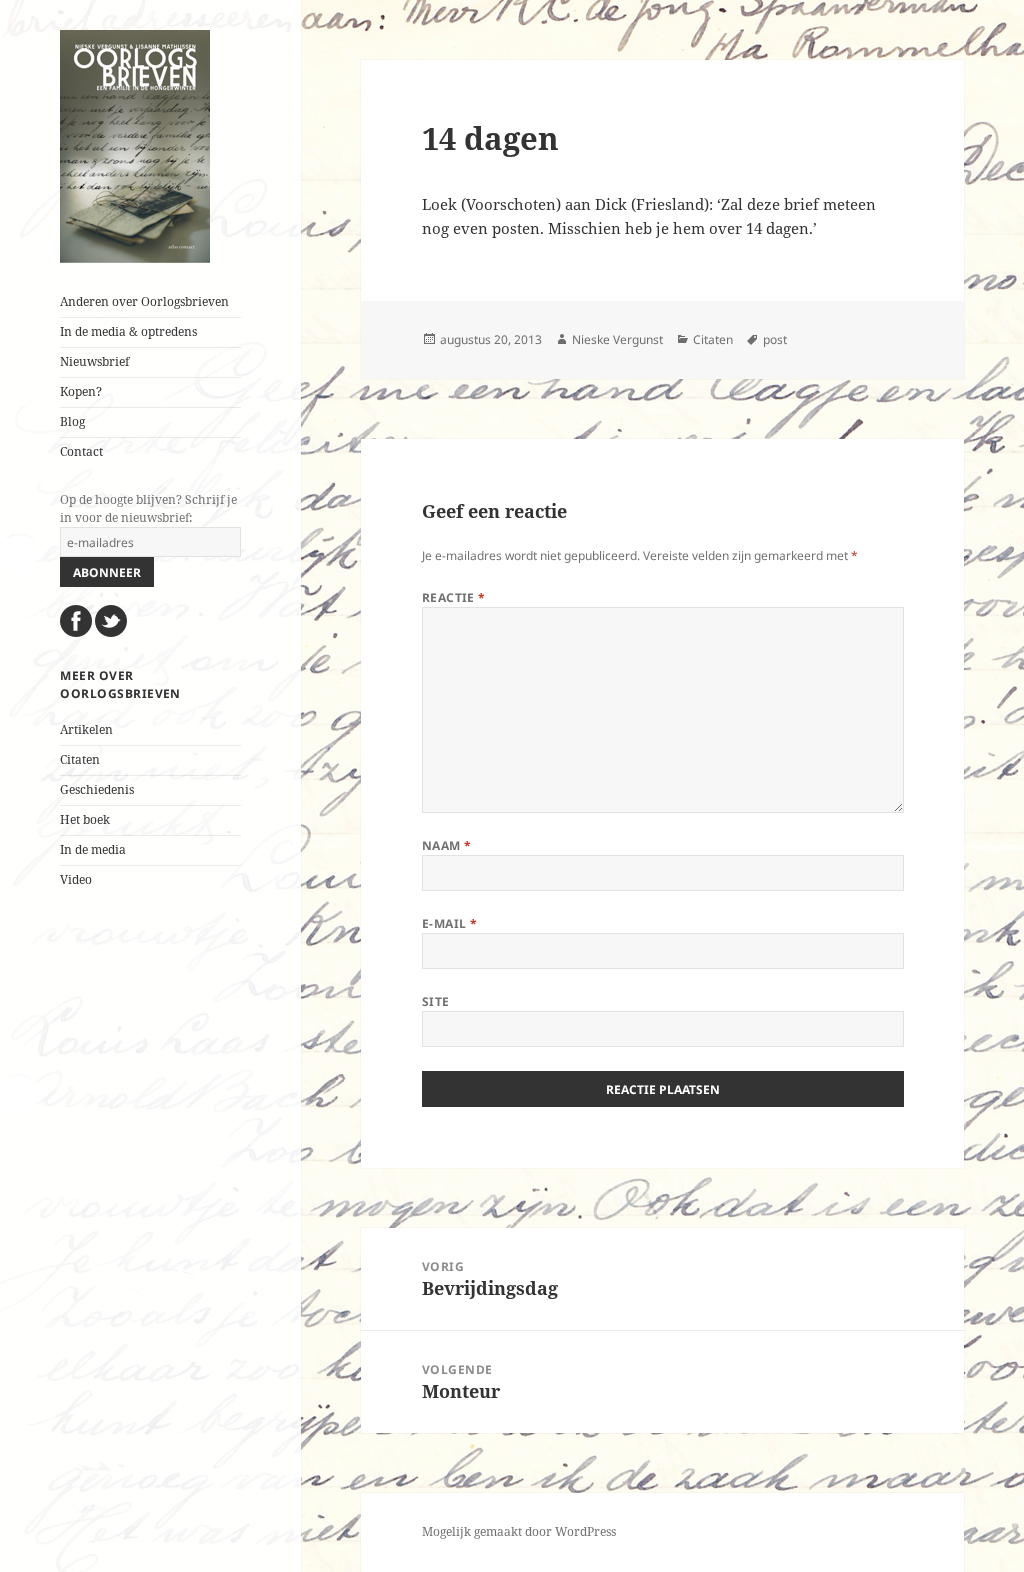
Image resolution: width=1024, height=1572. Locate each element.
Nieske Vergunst (617, 339)
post (775, 339)
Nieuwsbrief (94, 361)
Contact (81, 451)
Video (76, 879)
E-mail (450, 923)
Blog (72, 421)
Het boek (85, 819)
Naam (447, 845)
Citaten (80, 759)
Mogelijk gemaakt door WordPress (519, 1531)
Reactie (454, 597)
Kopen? (81, 391)
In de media (93, 849)
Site (436, 1001)
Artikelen (86, 729)
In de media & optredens (128, 331)
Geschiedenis (97, 789)
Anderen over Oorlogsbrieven (144, 301)
